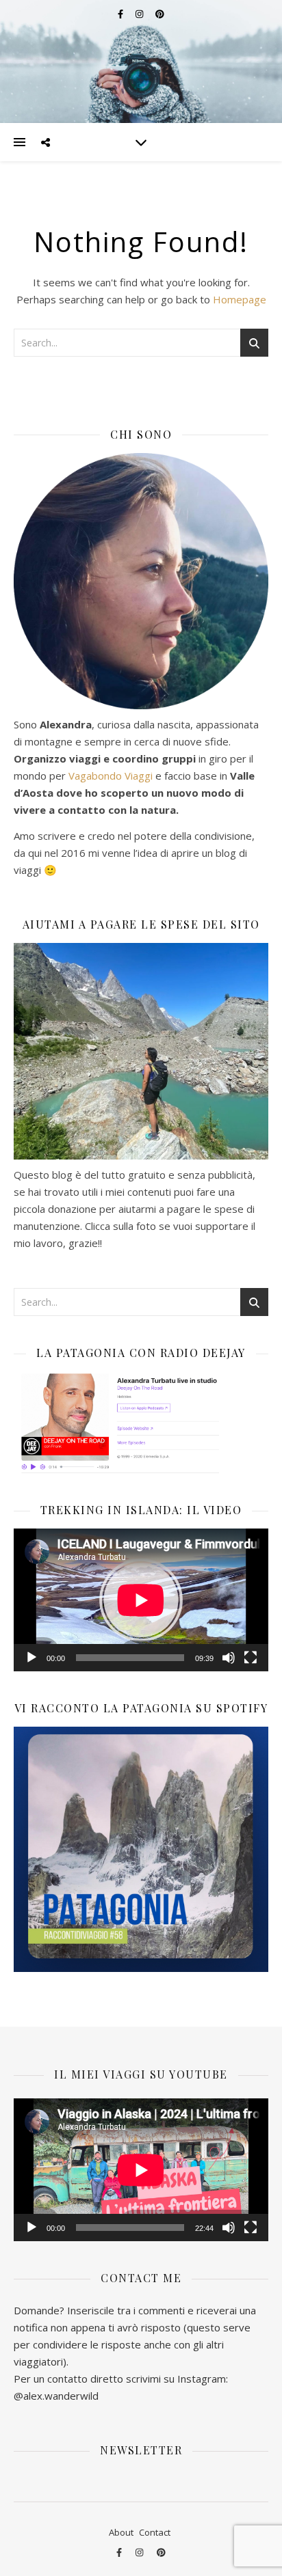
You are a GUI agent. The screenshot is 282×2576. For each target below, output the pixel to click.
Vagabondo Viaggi (111, 776)
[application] (141, 1600)
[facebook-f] (120, 2552)
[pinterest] (161, 2552)
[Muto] (229, 1658)
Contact (155, 2532)
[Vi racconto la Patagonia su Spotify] (141, 1849)
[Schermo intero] (251, 1658)
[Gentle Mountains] (141, 61)
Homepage (240, 299)
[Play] (31, 1658)
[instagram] (140, 2552)
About (121, 2532)
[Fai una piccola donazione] (141, 1051)
